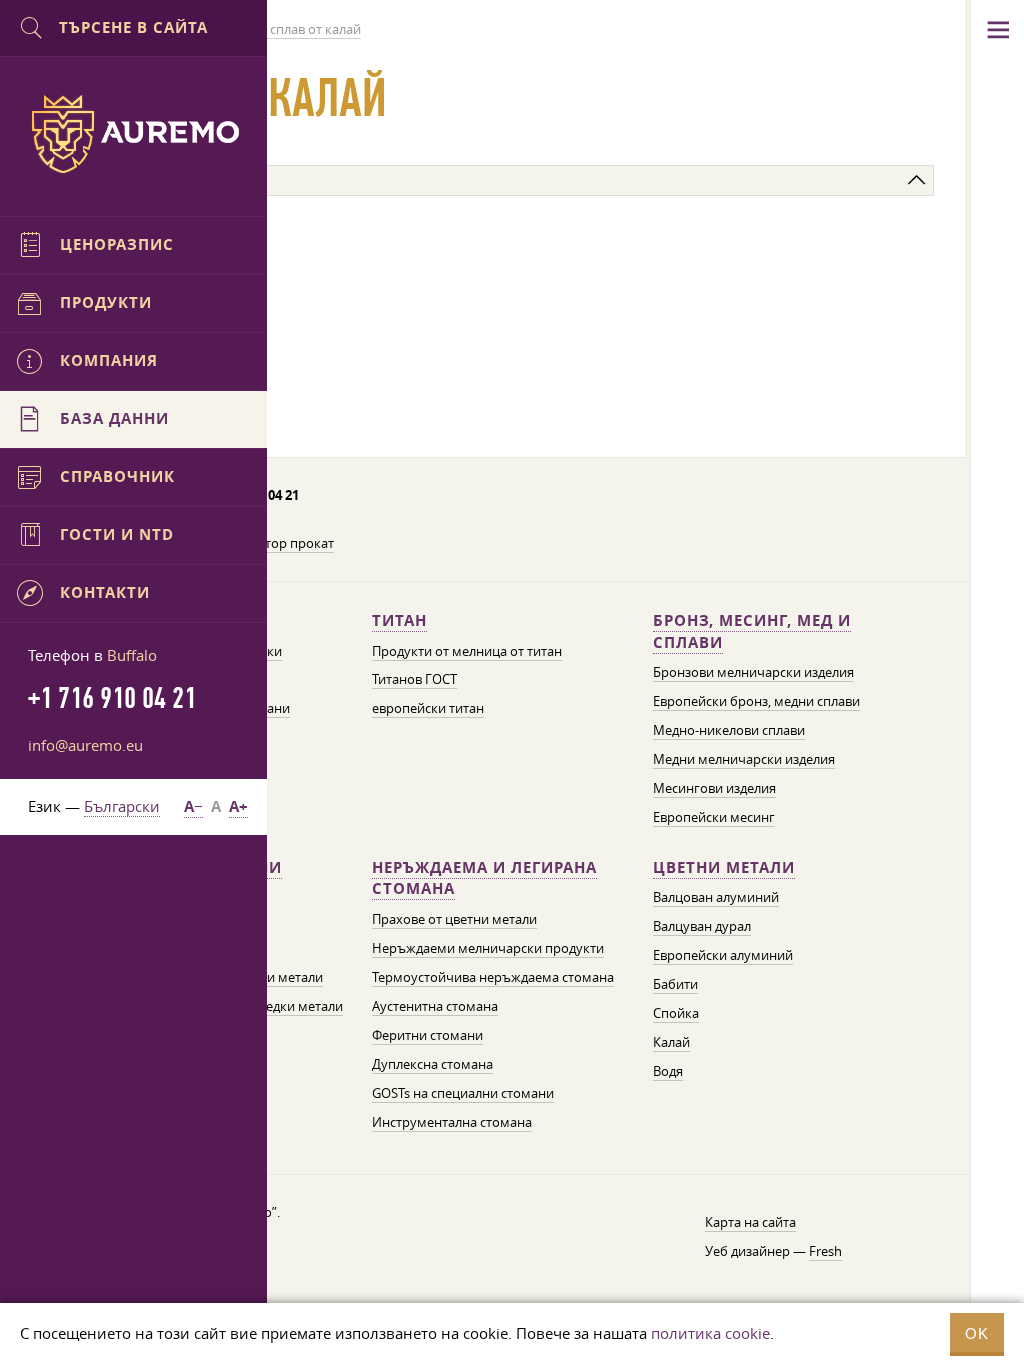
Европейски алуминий (723, 955)
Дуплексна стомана (432, 1064)
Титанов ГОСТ (414, 679)
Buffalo (132, 655)
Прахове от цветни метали (454, 919)
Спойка (676, 1013)
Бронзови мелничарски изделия (753, 672)
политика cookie (710, 1333)
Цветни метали (724, 867)
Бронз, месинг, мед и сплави (752, 631)
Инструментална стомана (452, 1122)
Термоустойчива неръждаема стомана (493, 977)
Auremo (134, 134)
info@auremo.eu (85, 745)
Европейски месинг (714, 817)
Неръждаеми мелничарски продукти (488, 948)
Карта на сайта (750, 1222)
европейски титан (428, 708)
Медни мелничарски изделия (744, 759)
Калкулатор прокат (274, 543)
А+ (238, 806)
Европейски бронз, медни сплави (756, 701)
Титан (399, 620)
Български (122, 806)
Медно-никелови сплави (729, 730)
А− (193, 806)
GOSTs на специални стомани (463, 1093)
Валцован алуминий (716, 897)
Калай (671, 1042)
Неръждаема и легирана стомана (484, 878)
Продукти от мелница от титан (467, 651)
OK (977, 1333)
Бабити (675, 984)
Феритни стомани (427, 1035)
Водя (668, 1071)
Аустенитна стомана (435, 1006)
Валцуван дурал (702, 926)
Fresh (825, 1251)
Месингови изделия (714, 788)
